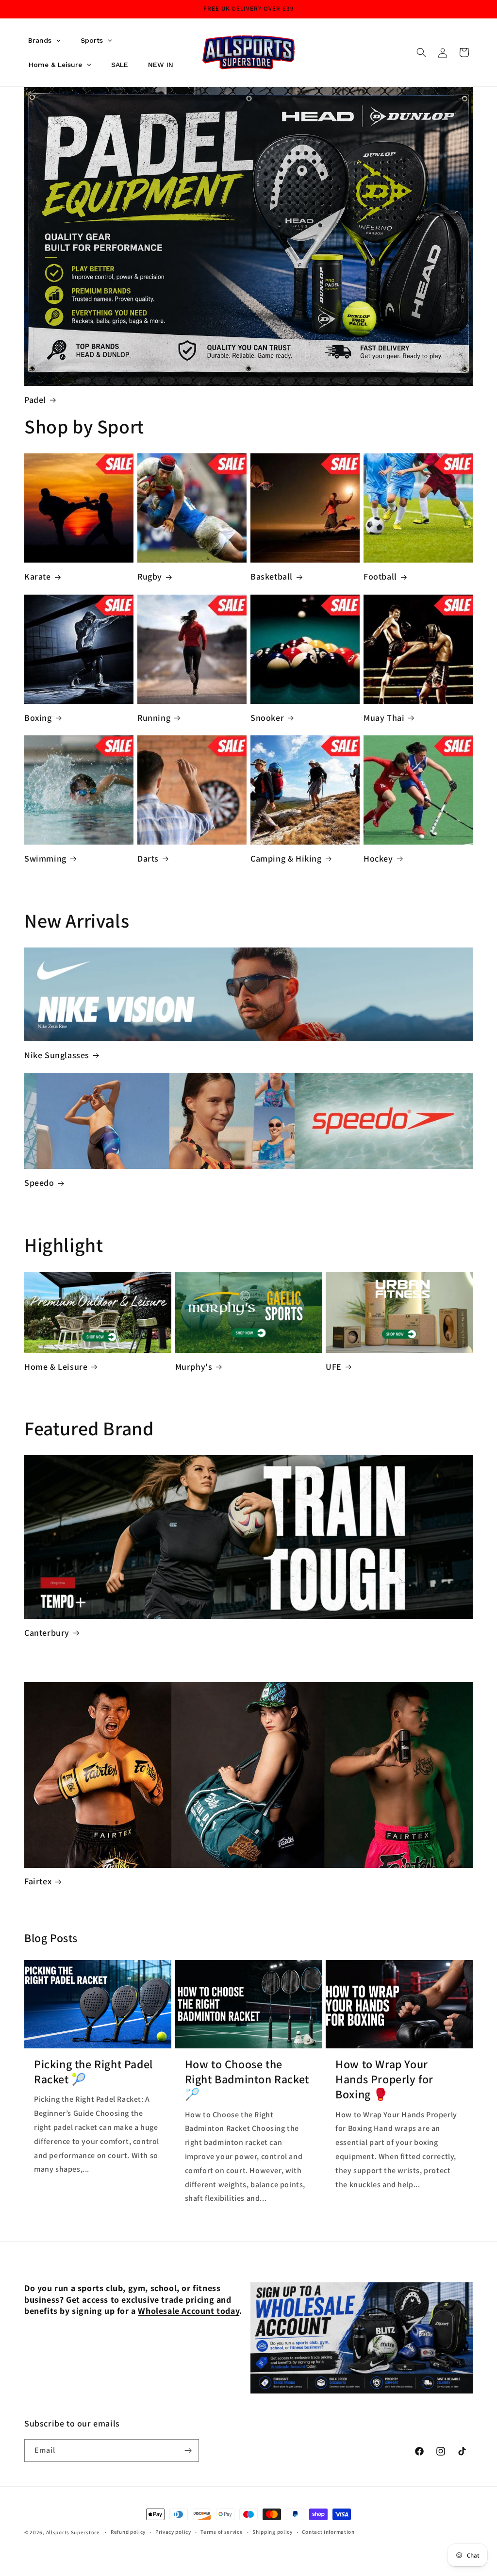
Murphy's (194, 1367)
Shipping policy (273, 2532)
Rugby (150, 576)
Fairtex (38, 1881)
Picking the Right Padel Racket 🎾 (93, 2072)
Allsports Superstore (73, 2532)
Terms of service (222, 2532)
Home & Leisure (56, 1367)
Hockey (378, 858)
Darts (148, 858)
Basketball (272, 576)
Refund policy (128, 2532)
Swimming (45, 858)
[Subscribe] (188, 2451)
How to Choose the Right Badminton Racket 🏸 (247, 2079)
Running (154, 718)
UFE (334, 1367)
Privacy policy (173, 2532)
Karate (38, 576)
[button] (421, 52)
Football (380, 576)
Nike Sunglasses (57, 1055)
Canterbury (47, 1633)
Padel (35, 400)
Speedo (39, 1183)
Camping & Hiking (286, 858)
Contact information (328, 2532)
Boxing (38, 718)
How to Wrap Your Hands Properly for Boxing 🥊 (384, 2079)
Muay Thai (384, 718)
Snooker (267, 718)
